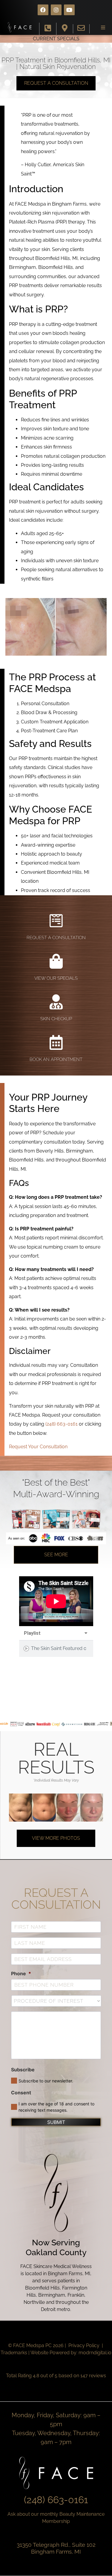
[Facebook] (43, 10)
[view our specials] (56, 961)
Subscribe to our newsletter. (46, 2081)
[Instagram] (56, 10)
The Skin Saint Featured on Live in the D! (59, 1648)
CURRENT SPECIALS (56, 39)
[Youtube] (69, 10)
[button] (103, 27)
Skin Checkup (56, 1019)
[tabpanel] (56, 1601)
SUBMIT (56, 2122)
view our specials (56, 978)
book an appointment (56, 1059)
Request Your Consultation (38, 1447)
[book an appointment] (56, 1042)
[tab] (56, 1649)
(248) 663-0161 (62, 1424)
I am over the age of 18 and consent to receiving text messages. (56, 2107)
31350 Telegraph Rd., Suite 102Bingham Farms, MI (56, 2548)
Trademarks (14, 2353)
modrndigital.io (95, 2353)
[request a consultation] (56, 921)
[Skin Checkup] (56, 1002)
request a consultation (56, 938)
